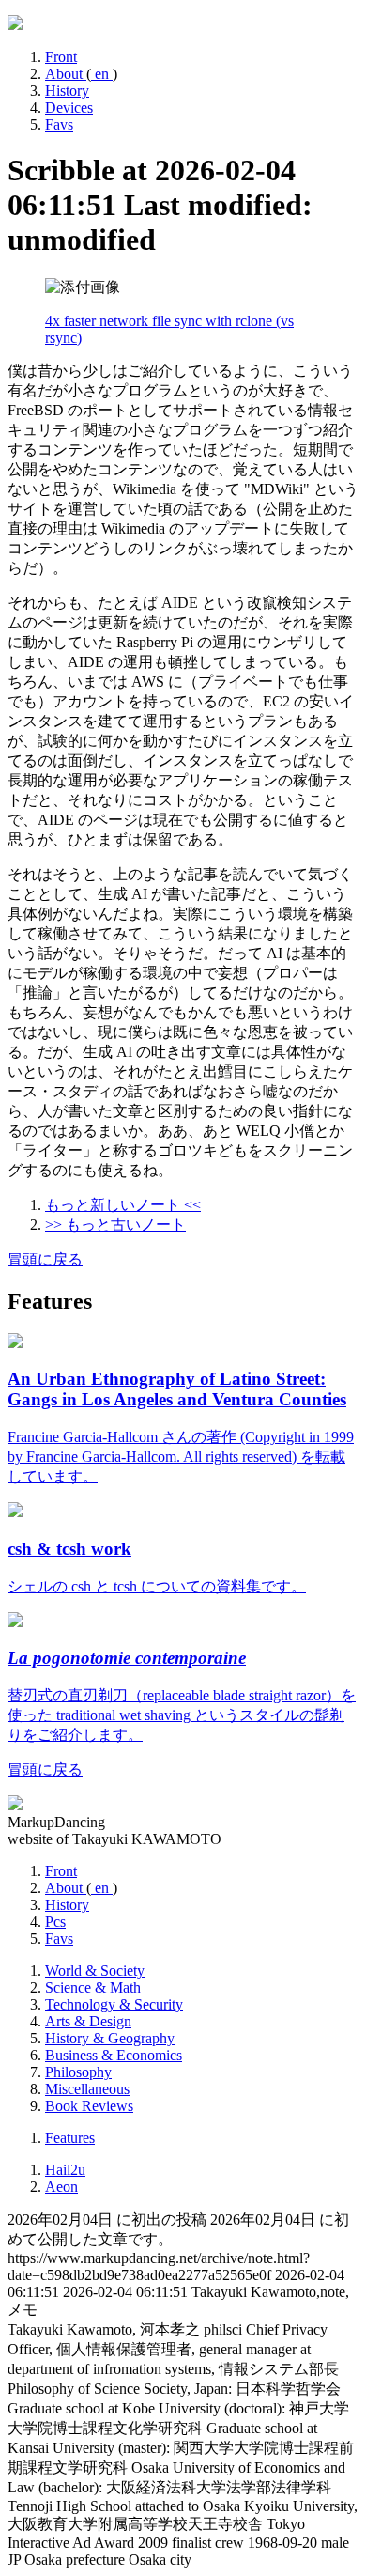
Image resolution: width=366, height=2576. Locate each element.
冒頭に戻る (45, 1259)
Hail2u (65, 2170)
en (102, 74)
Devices (69, 108)
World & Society (95, 1971)
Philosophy (78, 2072)
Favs (59, 124)
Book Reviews (89, 2106)
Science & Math (93, 1987)
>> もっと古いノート (115, 1225)
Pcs (55, 1922)
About (66, 74)
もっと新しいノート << (123, 1205)
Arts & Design (88, 2021)
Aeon (61, 2187)
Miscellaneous (87, 2089)
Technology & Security (114, 2004)
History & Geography (110, 2038)
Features (70, 2138)
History (67, 91)
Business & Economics (114, 2055)
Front (61, 57)
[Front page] (15, 25)
